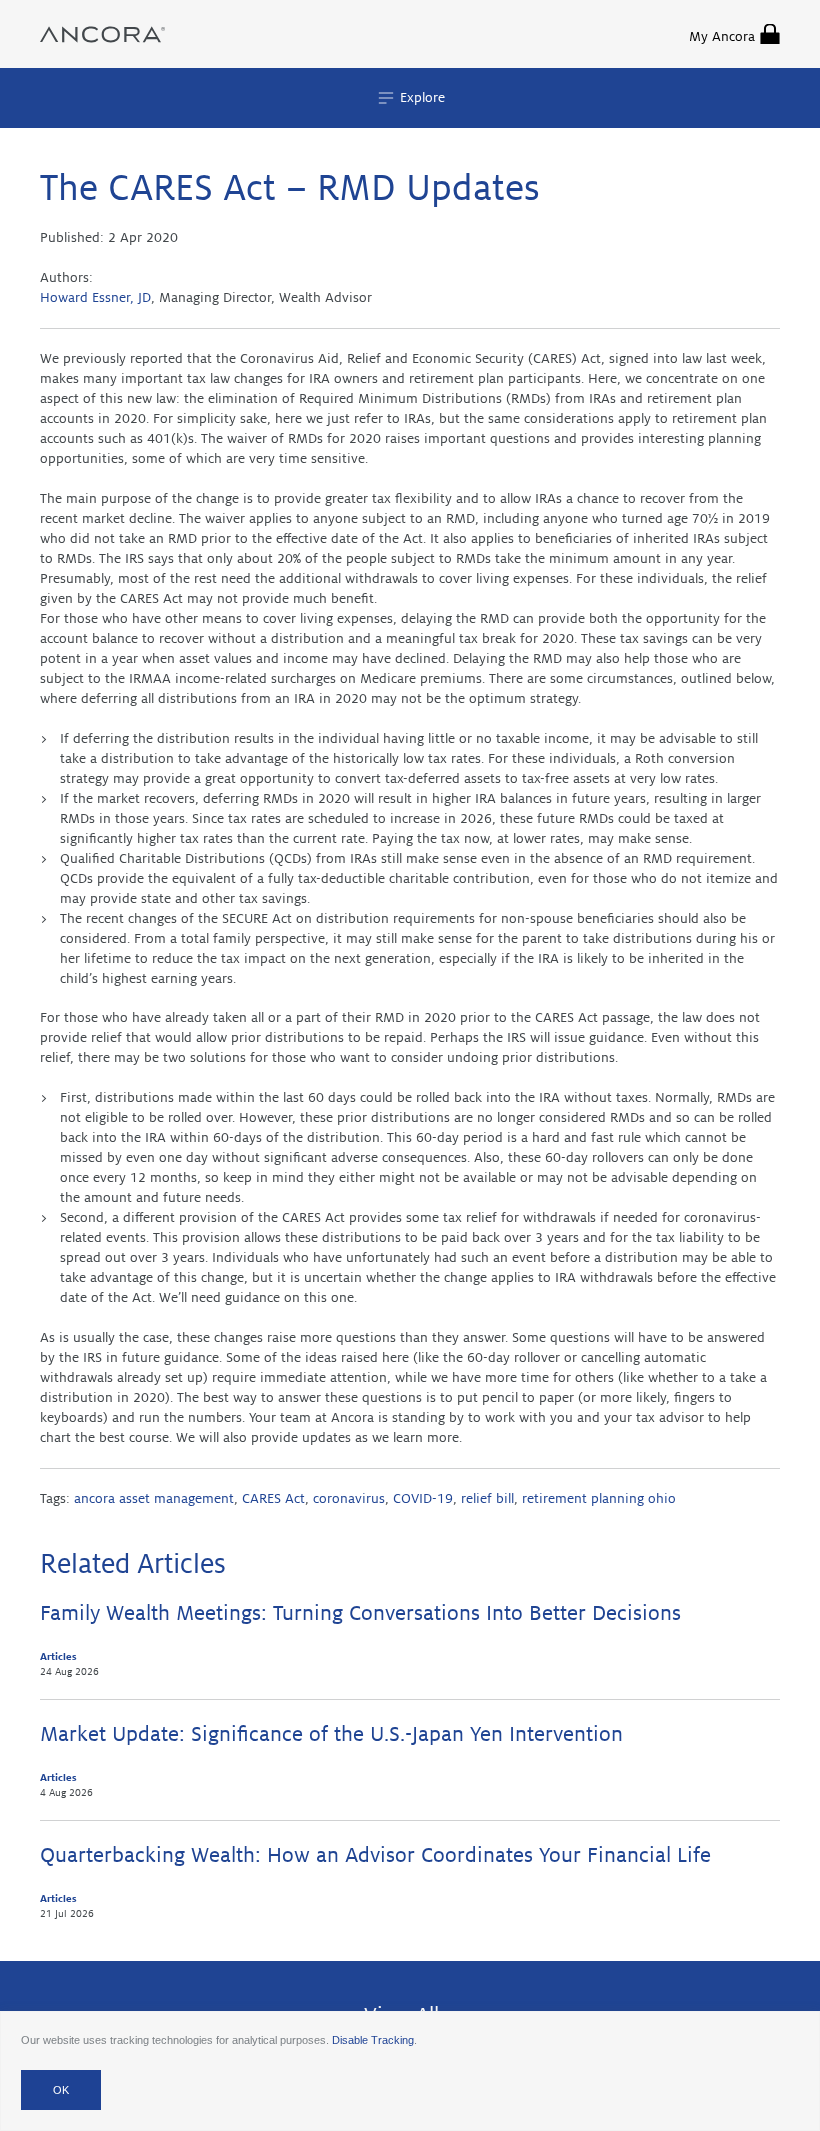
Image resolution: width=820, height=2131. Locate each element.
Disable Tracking (373, 2040)
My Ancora (722, 36)
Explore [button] (420, 97)
